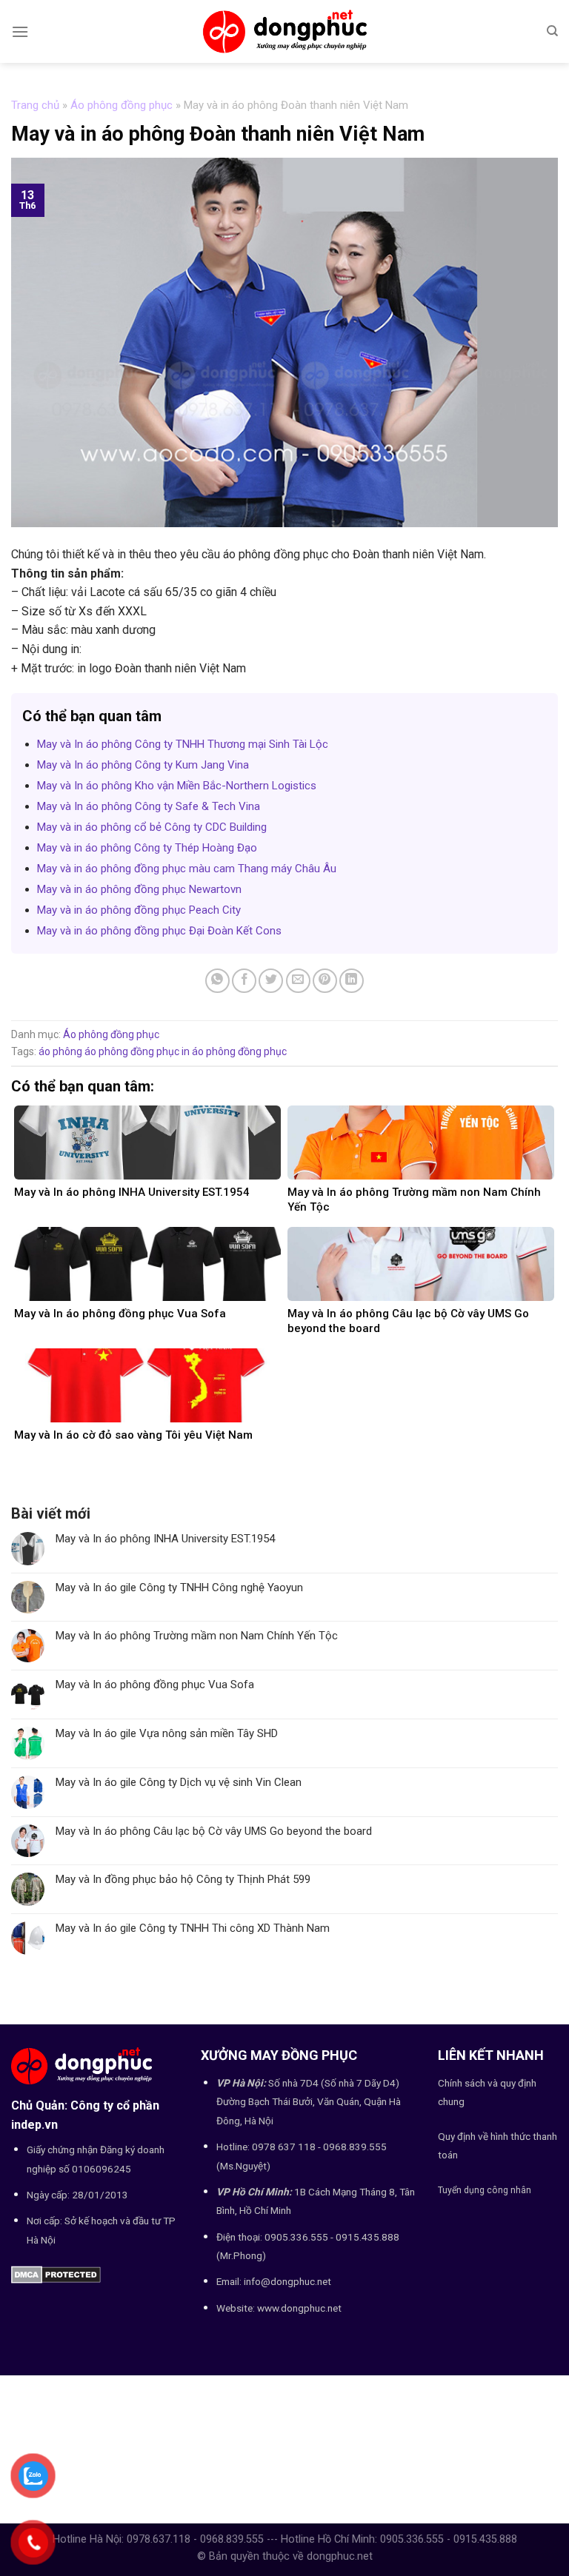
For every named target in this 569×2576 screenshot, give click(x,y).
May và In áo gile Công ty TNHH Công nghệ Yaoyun (179, 1588)
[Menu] (20, 31)
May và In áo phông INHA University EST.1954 (165, 1539)
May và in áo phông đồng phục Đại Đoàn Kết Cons (159, 931)
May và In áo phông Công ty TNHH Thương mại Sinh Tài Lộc (183, 744)
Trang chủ (35, 105)
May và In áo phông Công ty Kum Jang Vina (143, 765)
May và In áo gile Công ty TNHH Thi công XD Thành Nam (193, 1928)
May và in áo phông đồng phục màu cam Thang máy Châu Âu (187, 869)
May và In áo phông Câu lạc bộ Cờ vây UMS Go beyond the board (214, 1831)
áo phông (60, 1051)
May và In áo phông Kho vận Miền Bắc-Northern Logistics (177, 786)
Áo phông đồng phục (122, 105)
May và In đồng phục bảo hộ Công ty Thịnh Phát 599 (183, 1879)
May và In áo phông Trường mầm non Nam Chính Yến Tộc (197, 1636)
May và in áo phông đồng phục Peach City (139, 910)
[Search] (552, 31)
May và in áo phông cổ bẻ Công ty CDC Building (152, 827)
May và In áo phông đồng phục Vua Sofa (155, 1685)
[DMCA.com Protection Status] (56, 2274)
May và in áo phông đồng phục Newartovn (139, 889)
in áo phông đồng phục (234, 1051)
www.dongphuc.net (299, 2308)
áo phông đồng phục (132, 1051)
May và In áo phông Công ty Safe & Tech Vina (149, 806)
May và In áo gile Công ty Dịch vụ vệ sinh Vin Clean (179, 1782)
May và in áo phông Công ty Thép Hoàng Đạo (147, 848)
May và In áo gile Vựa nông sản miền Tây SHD (167, 1733)
